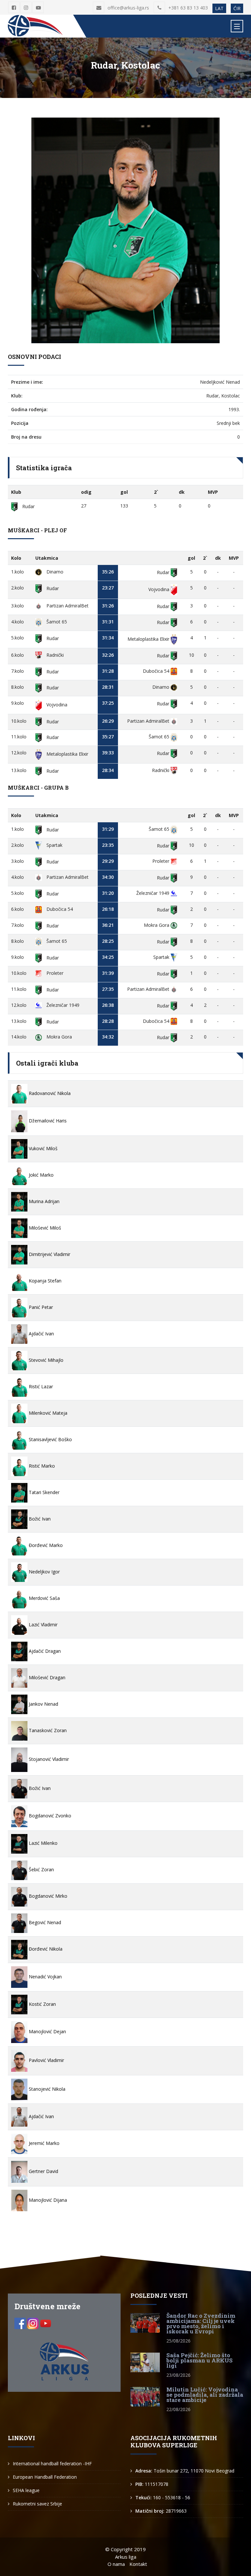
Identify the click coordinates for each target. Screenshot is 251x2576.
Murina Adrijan (43, 1201)
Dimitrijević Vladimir (49, 1254)
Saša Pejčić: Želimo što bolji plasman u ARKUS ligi (200, 2360)
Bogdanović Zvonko (49, 1816)
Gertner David (43, 2171)
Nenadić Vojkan (45, 1977)
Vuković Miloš (42, 1148)
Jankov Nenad (43, 1704)
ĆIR (237, 8)
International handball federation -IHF (52, 2463)
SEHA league (26, 2490)
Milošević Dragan (46, 1677)
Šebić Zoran (41, 1869)
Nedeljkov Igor (44, 1572)
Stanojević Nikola (46, 2089)
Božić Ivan (39, 1519)
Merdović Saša (44, 1598)
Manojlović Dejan (47, 2031)
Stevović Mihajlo (45, 1360)
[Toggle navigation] (237, 26)
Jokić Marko (41, 1175)
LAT (219, 8)
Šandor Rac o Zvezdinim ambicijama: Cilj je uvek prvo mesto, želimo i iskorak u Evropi (201, 2323)
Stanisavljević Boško (50, 1439)
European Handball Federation (45, 2477)
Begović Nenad (44, 1922)
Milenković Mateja (47, 1413)
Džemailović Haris (47, 1121)
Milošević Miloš (44, 1228)
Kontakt (138, 2564)
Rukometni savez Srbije (37, 2504)
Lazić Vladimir (42, 1625)
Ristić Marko (41, 1466)
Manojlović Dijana (47, 2200)
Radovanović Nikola (49, 1093)
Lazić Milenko (42, 1843)
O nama (116, 2564)
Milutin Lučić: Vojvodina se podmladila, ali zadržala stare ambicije (205, 2395)
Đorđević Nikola (45, 1949)
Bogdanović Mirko (47, 1896)
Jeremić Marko (43, 2143)
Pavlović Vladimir (46, 2060)
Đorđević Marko (45, 1545)
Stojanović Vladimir (48, 1759)
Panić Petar (40, 1307)
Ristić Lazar (40, 1386)
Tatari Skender (43, 1492)
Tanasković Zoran (47, 1730)
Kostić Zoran (42, 2004)
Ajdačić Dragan (44, 1651)
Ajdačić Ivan (41, 1334)
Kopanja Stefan (44, 1281)
